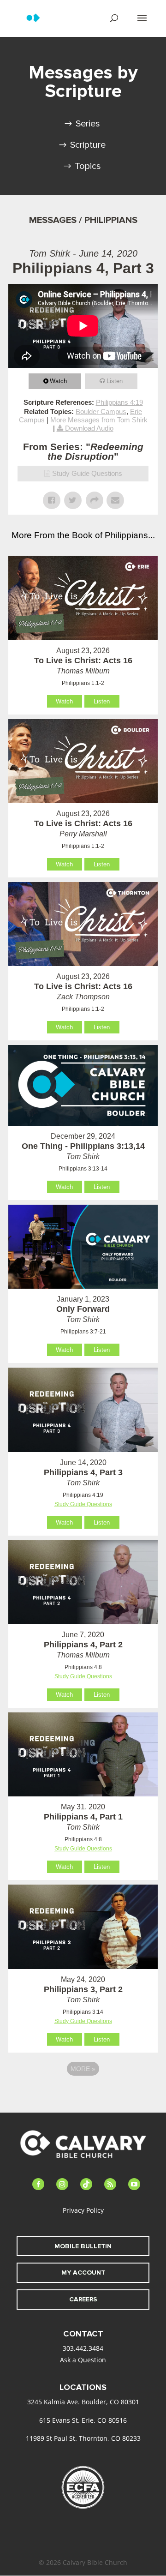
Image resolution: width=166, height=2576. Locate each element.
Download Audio (89, 428)
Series (88, 124)
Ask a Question (83, 2360)
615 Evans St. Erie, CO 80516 (83, 2420)
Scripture (88, 145)
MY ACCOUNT (83, 2273)
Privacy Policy (83, 2210)
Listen (115, 381)
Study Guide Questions (87, 473)
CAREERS (83, 2299)
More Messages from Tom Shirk (99, 420)
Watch (58, 381)
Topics (88, 166)
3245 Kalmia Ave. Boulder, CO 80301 (83, 2402)
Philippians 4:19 (119, 402)
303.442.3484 (83, 2348)
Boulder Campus (101, 411)
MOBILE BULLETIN (83, 2246)
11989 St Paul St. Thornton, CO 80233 (83, 2438)
